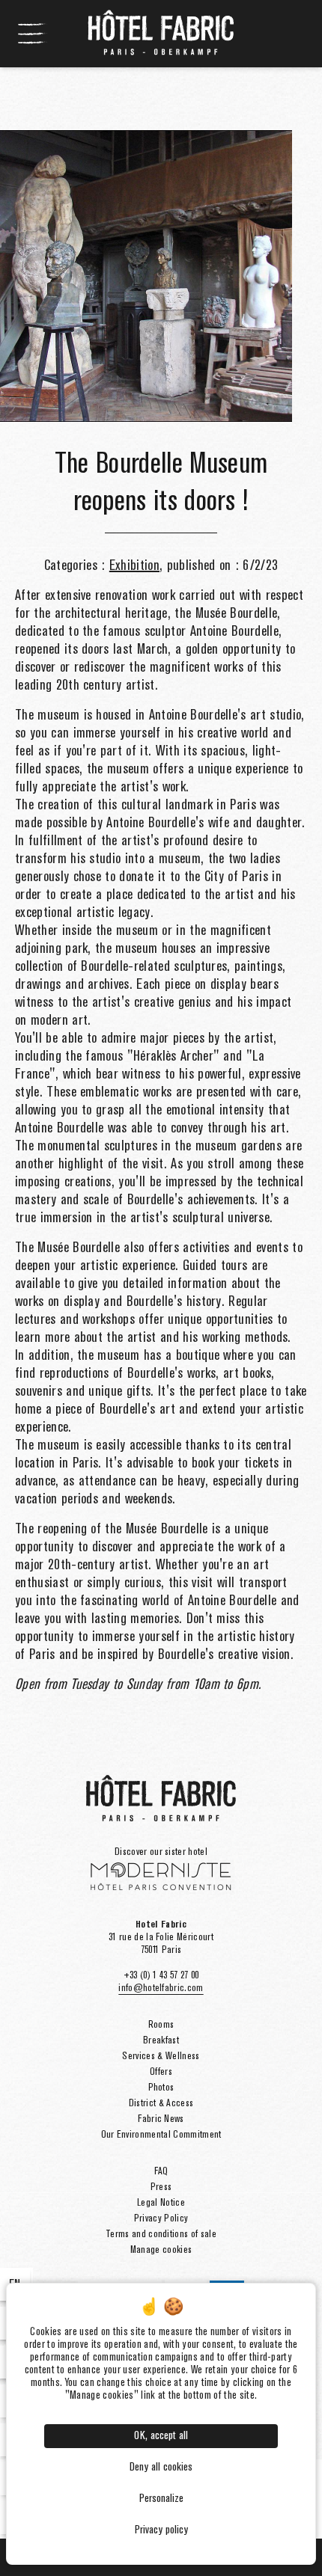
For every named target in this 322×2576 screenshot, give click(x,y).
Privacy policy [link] (161, 2530)
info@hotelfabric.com (161, 1988)
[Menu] (33, 34)
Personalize (161, 2499)
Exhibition (134, 566)
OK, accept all (161, 2436)
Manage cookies (161, 2250)
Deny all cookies (161, 2468)
